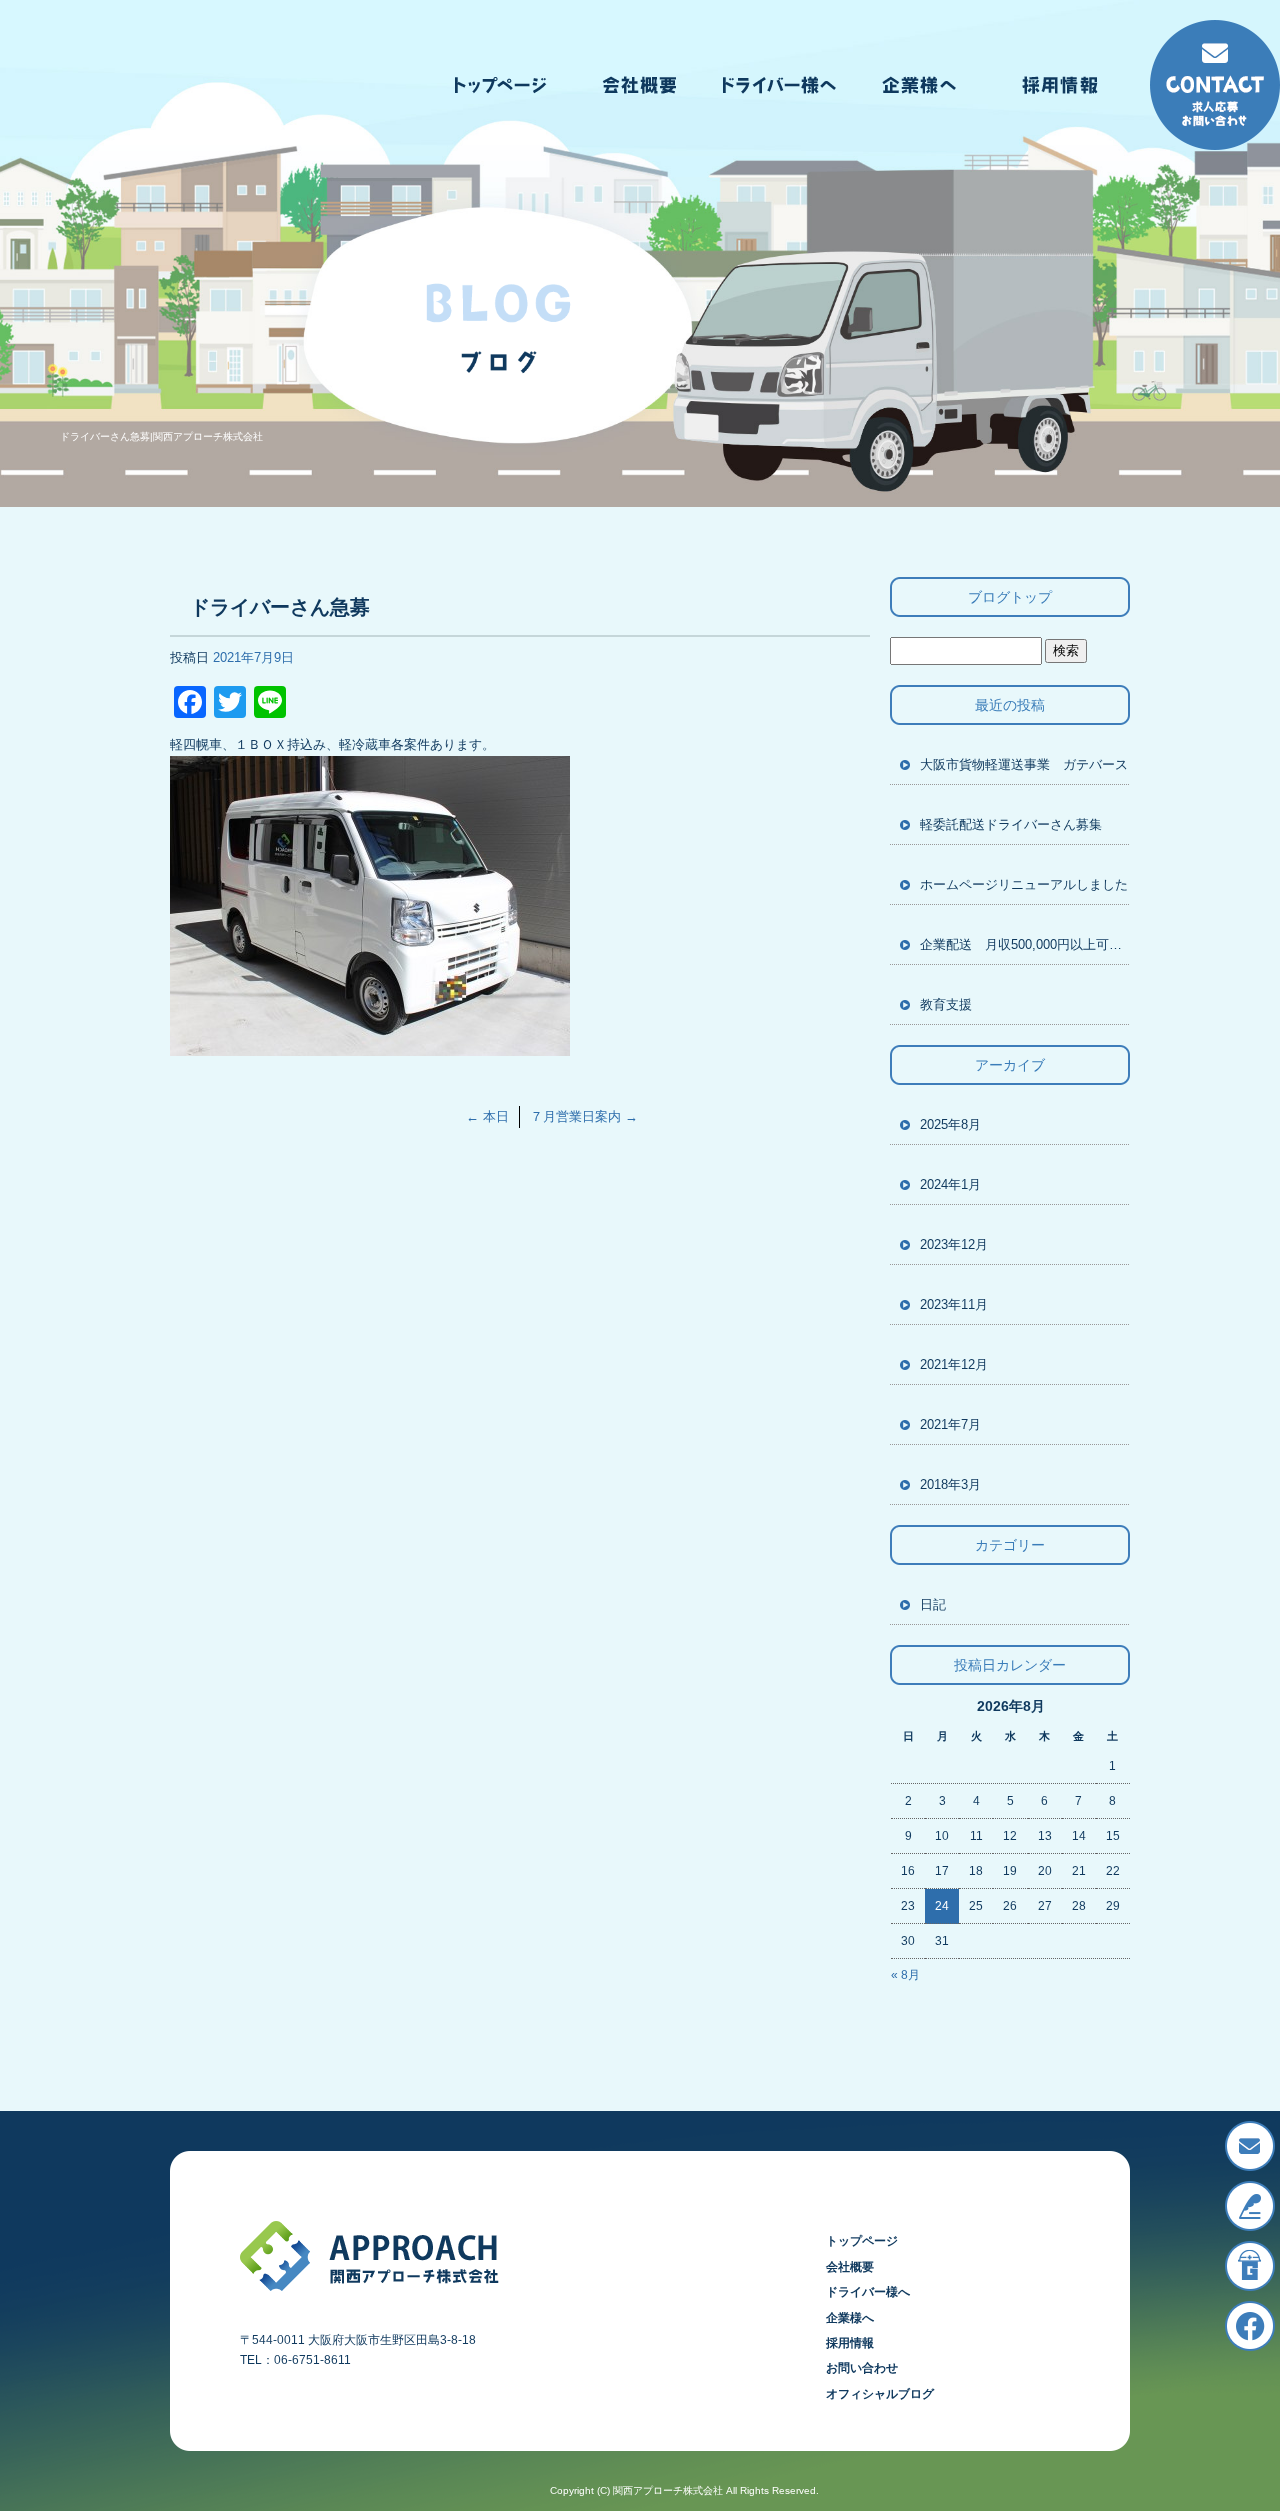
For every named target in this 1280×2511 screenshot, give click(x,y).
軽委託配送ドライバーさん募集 (1011, 824)
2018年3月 (950, 1484)
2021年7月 (950, 1424)
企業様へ (920, 85)
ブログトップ (1010, 597)
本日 (487, 1116)
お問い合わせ (862, 2368)
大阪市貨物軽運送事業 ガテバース (1024, 764)
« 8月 (905, 1975)
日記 (933, 1604)
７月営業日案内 (584, 1116)
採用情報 (1060, 85)
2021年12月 (954, 1364)
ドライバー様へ (780, 85)
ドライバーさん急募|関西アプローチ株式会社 (161, 436)
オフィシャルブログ (880, 2394)
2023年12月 (954, 1244)
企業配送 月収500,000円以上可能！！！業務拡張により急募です (1025, 944)
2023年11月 (954, 1304)
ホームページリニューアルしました (1024, 884)
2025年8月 (950, 1124)
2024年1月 (950, 1184)
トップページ (500, 85)
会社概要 (640, 85)
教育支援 (946, 1004)
